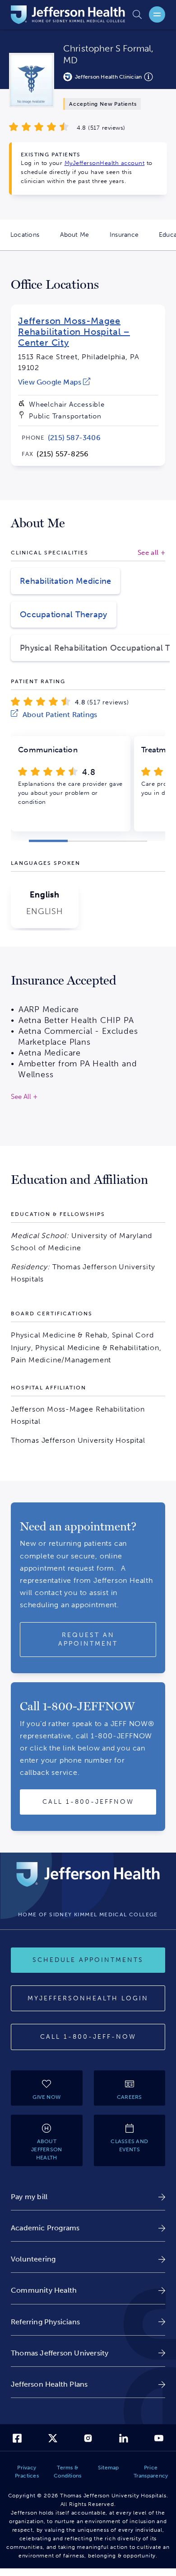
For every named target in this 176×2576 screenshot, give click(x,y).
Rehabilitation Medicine (65, 581)
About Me (80, 241)
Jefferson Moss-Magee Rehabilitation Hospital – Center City (74, 332)
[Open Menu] (157, 14)
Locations (30, 241)
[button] (48, 841)
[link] (54, 382)
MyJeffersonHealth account (105, 163)
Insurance (129, 241)
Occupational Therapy (64, 615)
